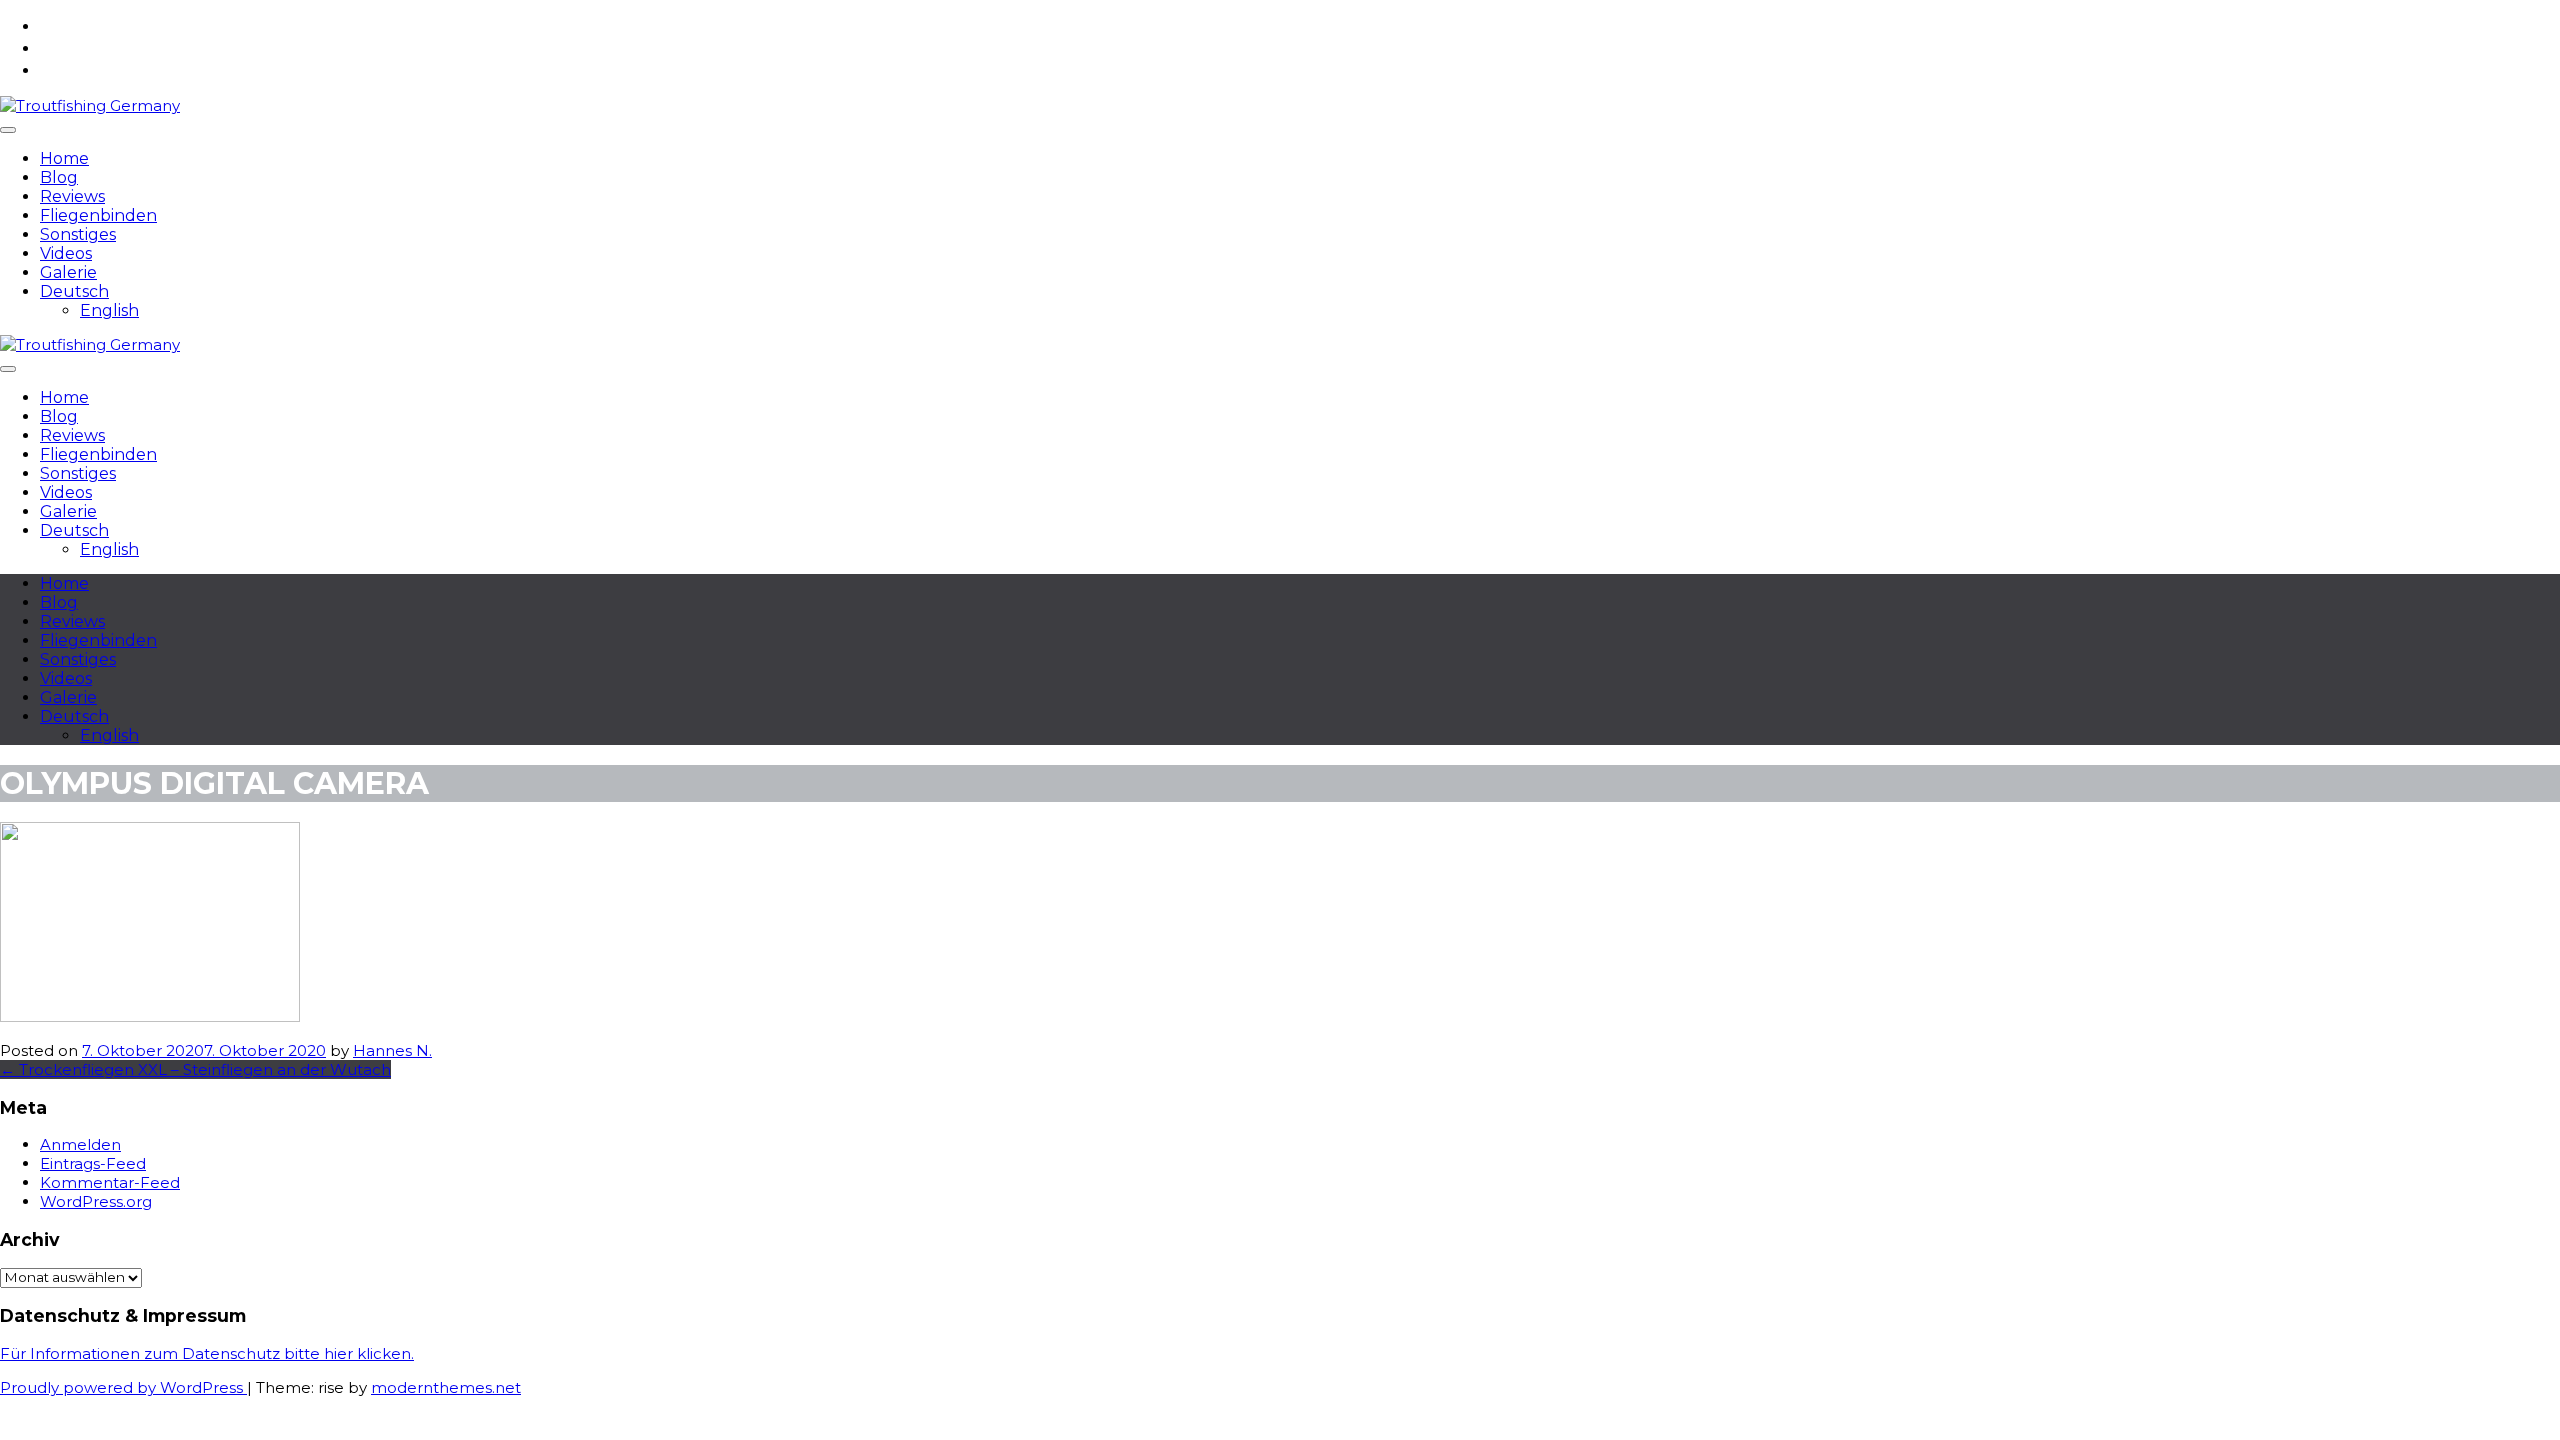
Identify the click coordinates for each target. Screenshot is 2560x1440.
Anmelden (80, 1144)
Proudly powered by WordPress (123, 1387)
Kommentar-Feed (110, 1182)
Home (64, 158)
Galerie (68, 272)
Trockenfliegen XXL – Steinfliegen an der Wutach (195, 1069)
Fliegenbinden (98, 215)
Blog (59, 177)
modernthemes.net (446, 1387)
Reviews (72, 196)
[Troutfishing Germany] (90, 105)
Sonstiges (78, 234)
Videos (66, 253)
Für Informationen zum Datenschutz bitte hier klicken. (207, 1353)
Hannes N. (392, 1050)
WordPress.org (96, 1201)
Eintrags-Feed (93, 1163)
